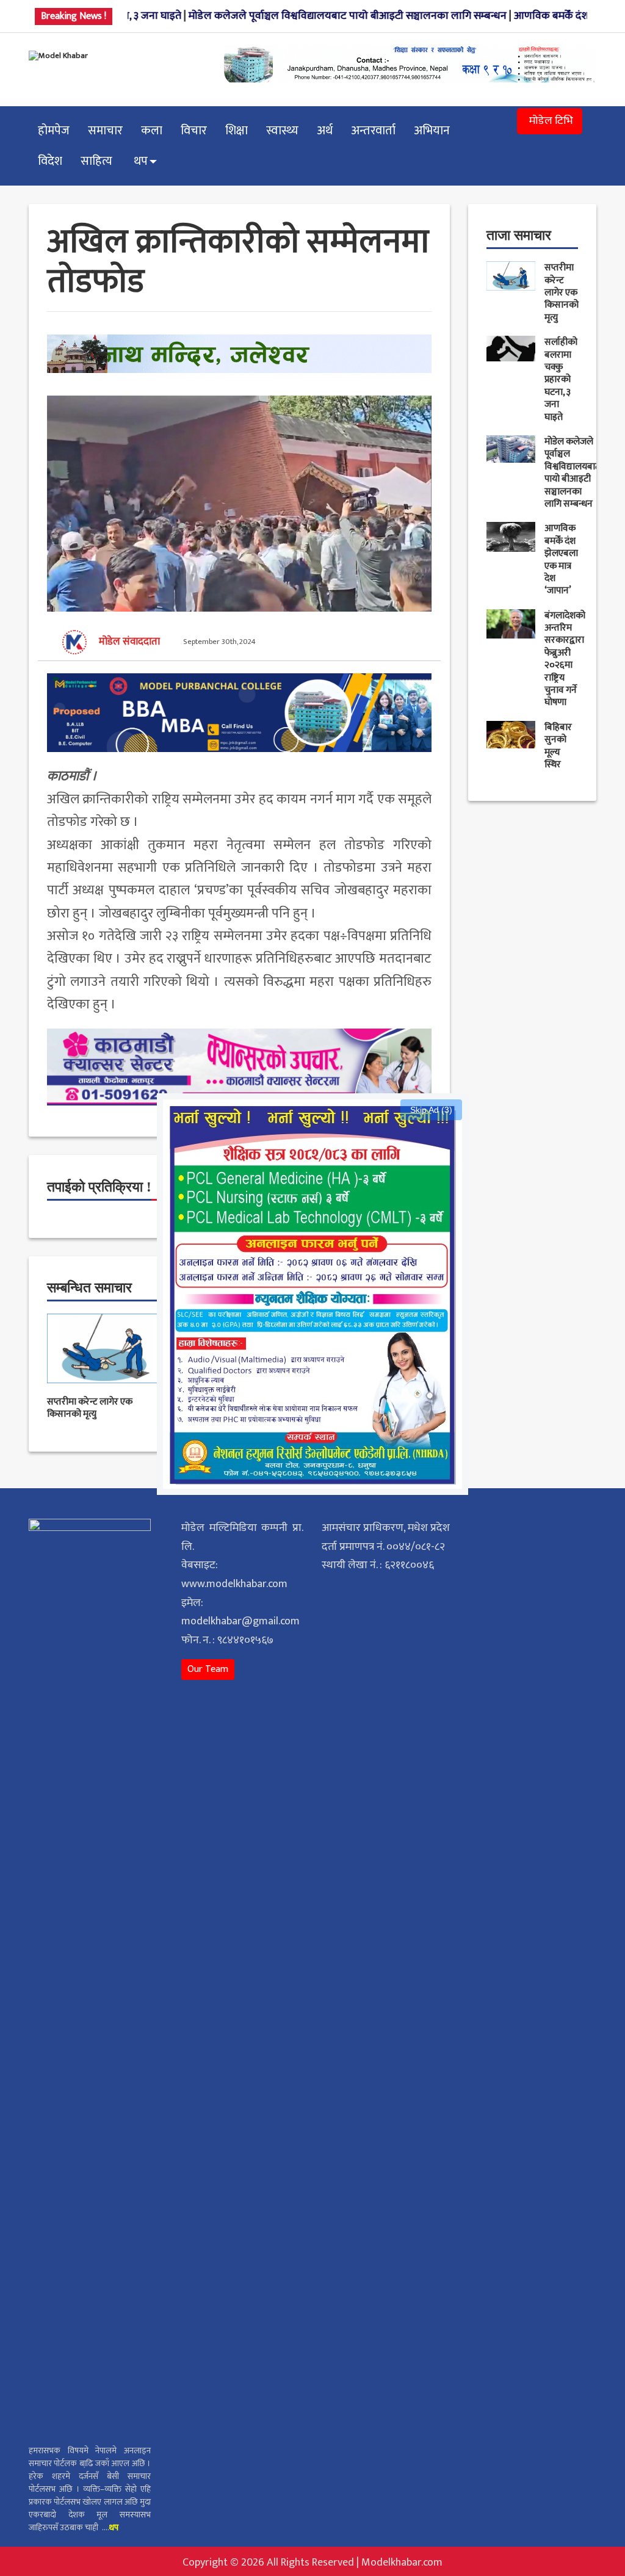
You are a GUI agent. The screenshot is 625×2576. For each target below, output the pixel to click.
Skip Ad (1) (431, 1110)
